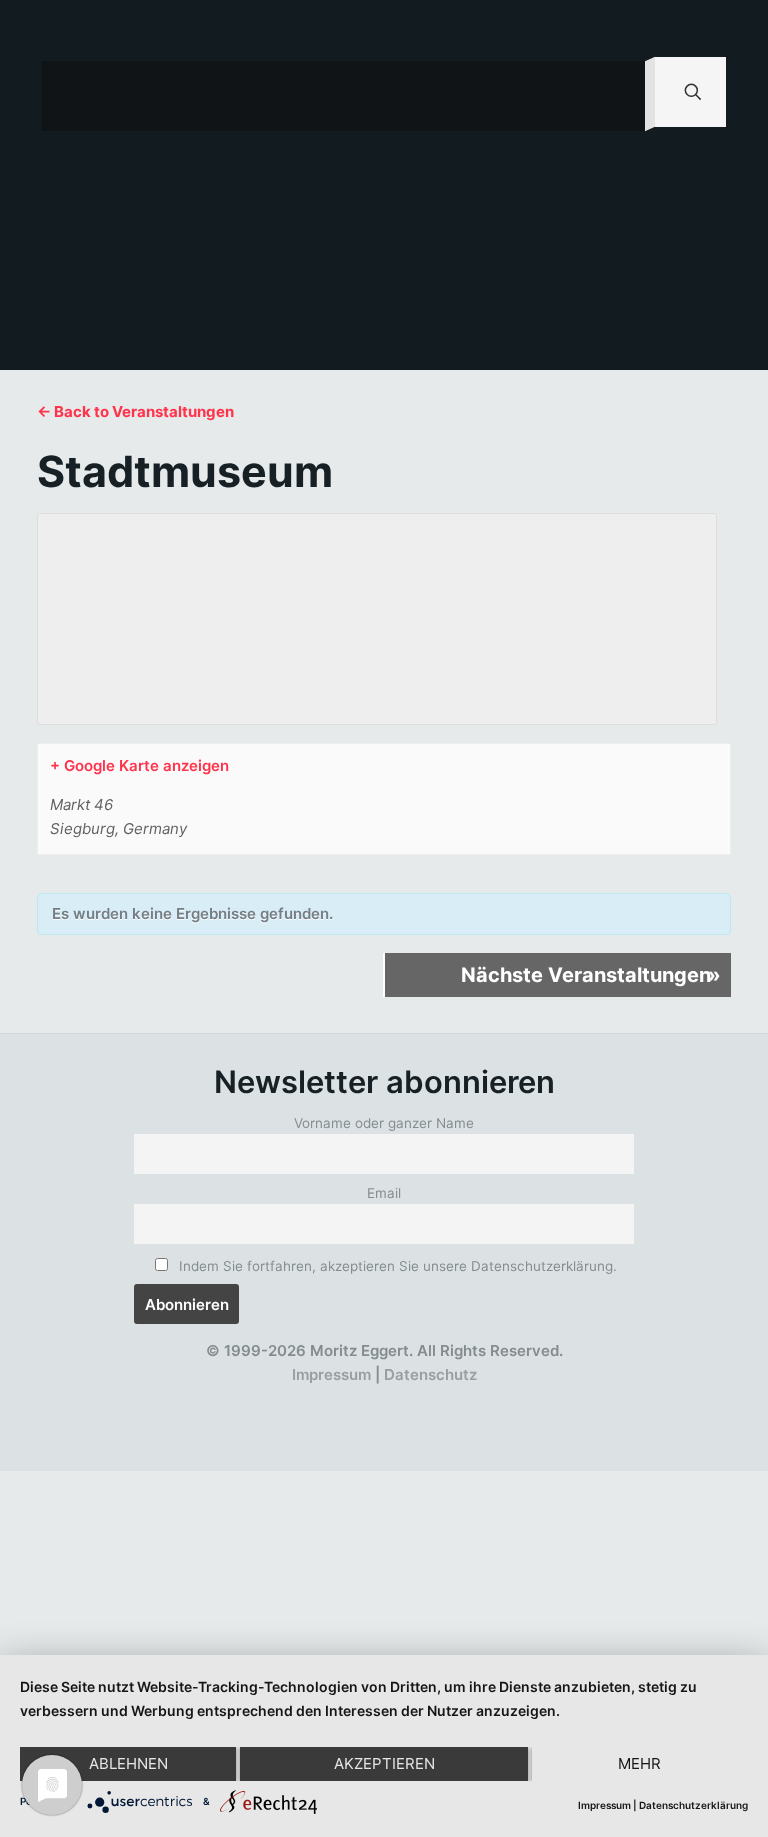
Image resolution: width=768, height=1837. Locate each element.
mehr (639, 1763)
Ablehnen (128, 1763)
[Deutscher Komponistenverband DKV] (449, 1399)
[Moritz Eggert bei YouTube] (339, 1399)
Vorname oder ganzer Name (384, 1123)
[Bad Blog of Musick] (412, 1399)
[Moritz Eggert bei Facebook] (266, 1399)
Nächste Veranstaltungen (591, 975)
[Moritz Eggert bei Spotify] (485, 1399)
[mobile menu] (613, 96)
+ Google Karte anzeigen (139, 765)
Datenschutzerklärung (693, 1805)
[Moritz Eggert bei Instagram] (376, 1399)
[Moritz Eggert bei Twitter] (303, 1399)
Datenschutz (430, 1374)
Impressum (331, 1374)
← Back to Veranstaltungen (135, 411)
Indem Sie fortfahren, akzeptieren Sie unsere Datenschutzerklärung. (396, 1266)
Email (384, 1193)
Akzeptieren (384, 1763)
